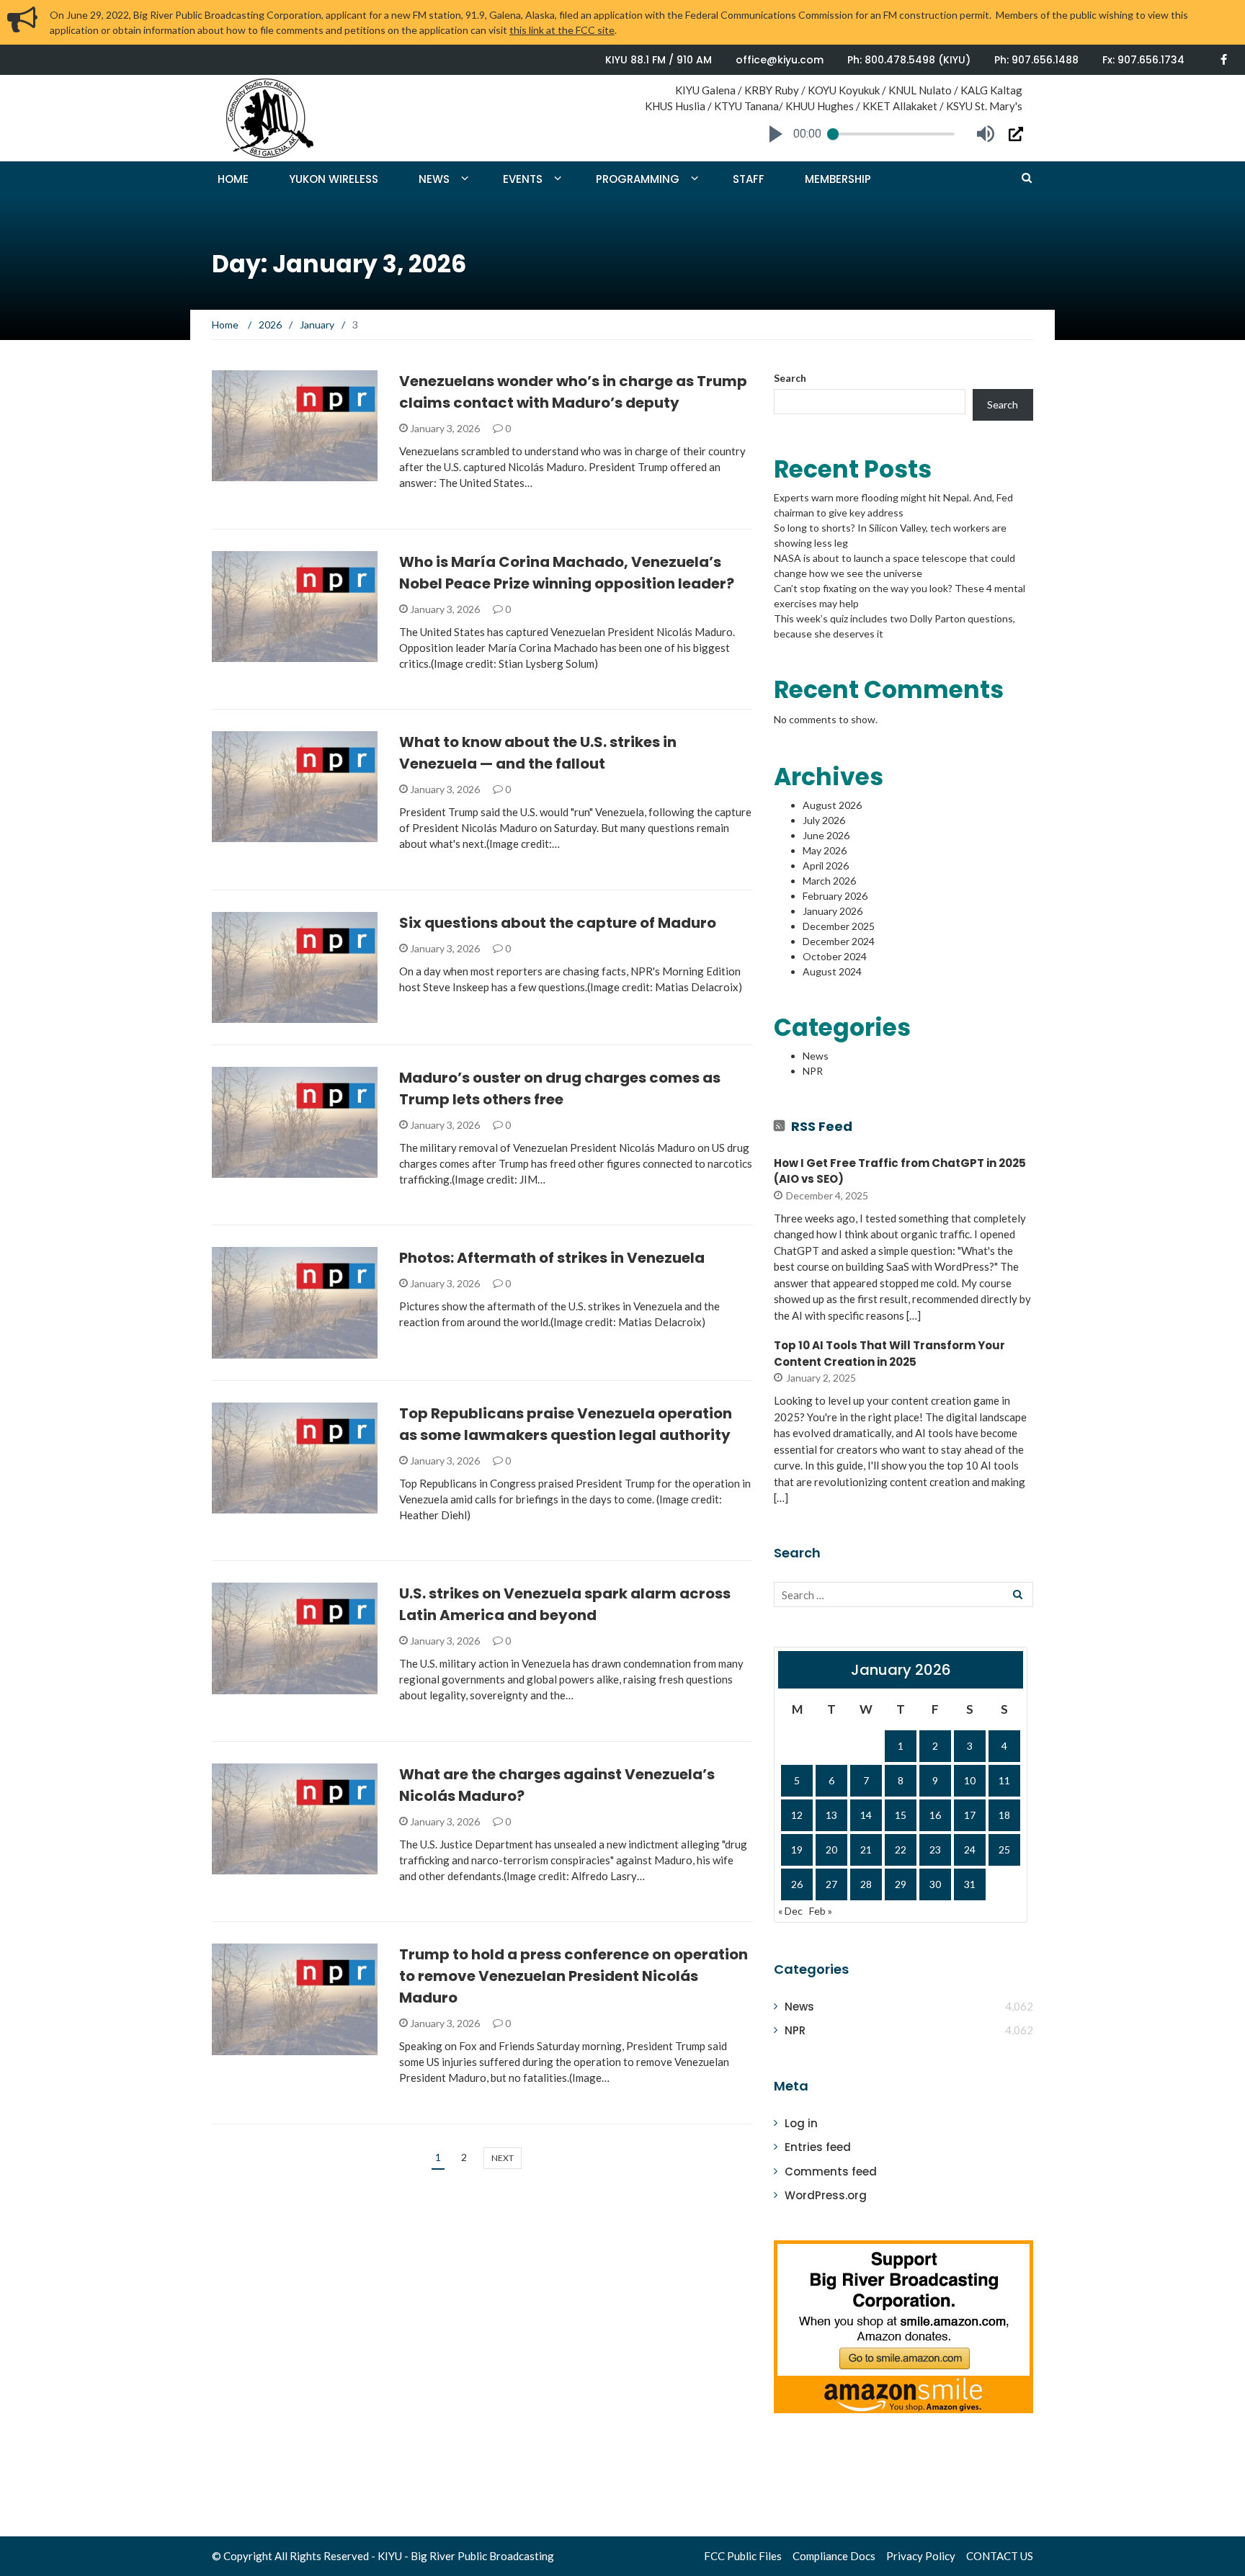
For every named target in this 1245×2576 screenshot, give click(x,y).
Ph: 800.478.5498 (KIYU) (909, 60)
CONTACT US (1000, 2556)
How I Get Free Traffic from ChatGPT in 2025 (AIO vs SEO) (900, 1171)
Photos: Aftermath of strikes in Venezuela (552, 1258)
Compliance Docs (834, 2556)
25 (1004, 1850)
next (503, 2158)
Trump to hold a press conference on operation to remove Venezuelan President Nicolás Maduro (574, 1976)
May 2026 (825, 850)
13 (831, 1815)
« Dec (790, 1911)
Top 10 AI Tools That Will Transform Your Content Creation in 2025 (889, 1354)
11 (1004, 1780)
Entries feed (818, 2147)
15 (901, 1815)
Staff (749, 179)
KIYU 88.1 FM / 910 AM (659, 60)
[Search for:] (903, 1595)
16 (935, 1815)
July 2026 (824, 820)
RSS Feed (822, 1126)
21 (866, 1850)
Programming (638, 179)
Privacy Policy (921, 2556)
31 (970, 1884)
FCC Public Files (743, 2556)
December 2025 (839, 926)
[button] (776, 134)
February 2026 (835, 896)
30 (935, 1884)
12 (797, 1815)
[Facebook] (1224, 59)
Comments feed (831, 2172)
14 (866, 1815)
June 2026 (826, 835)
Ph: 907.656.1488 (1036, 60)
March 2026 (829, 881)
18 (1004, 1815)
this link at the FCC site (562, 30)
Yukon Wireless (334, 179)
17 (970, 1815)
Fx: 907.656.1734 (1143, 60)
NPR (813, 1071)
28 (866, 1884)
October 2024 (835, 956)
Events (523, 179)
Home (233, 179)
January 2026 (833, 911)
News (434, 179)
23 (935, 1850)
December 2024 (839, 941)
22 (901, 1850)
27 (831, 1884)
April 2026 (826, 866)
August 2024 (832, 971)
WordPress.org (826, 2195)
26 (797, 1884)
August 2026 (832, 805)
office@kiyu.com (780, 60)
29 (901, 1884)
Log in (801, 2123)
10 (970, 1780)
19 (797, 1850)
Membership (838, 179)
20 (831, 1850)
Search (790, 378)
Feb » (821, 1911)
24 (970, 1850)
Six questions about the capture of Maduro (558, 923)
